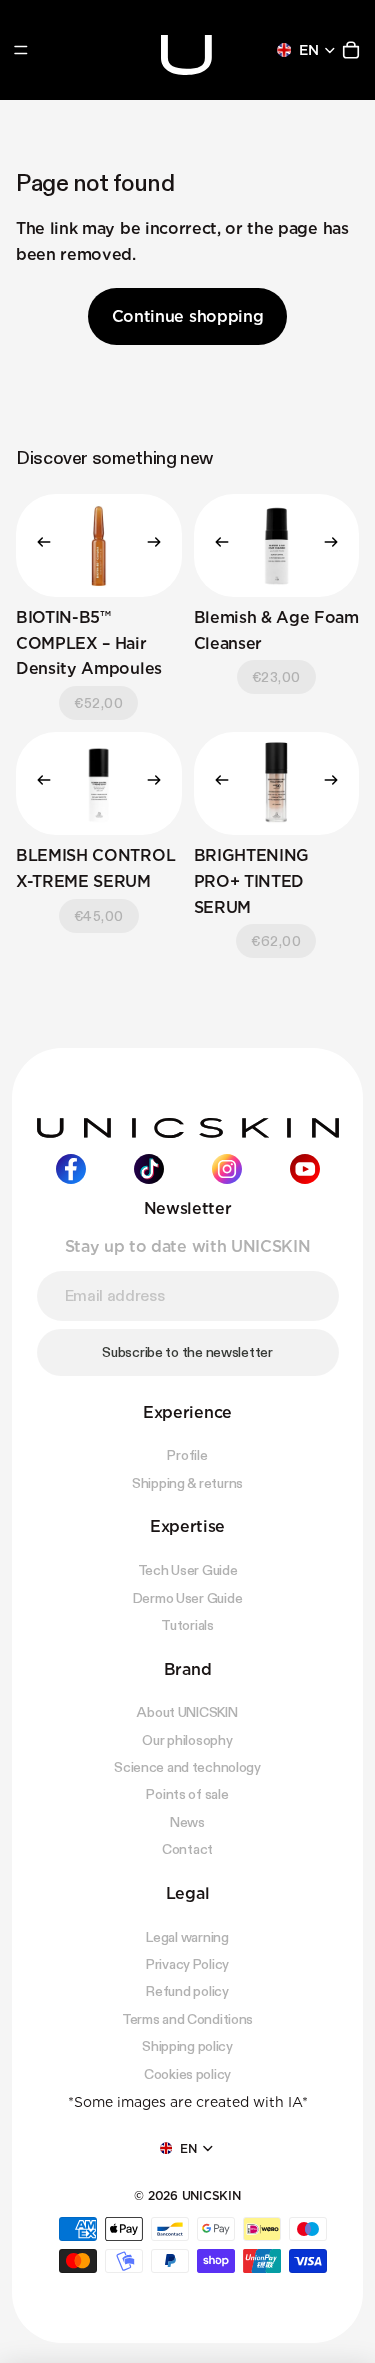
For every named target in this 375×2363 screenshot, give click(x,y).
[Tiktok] (149, 1169)
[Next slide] (160, 545)
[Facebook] (71, 1169)
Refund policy (187, 1991)
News (187, 1822)
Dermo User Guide (188, 1597)
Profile (187, 1455)
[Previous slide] (38, 545)
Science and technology (187, 1767)
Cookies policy (187, 2073)
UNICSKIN (211, 2195)
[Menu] (21, 50)
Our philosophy (187, 1740)
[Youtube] (305, 1169)
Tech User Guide (188, 1570)
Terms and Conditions (187, 2019)
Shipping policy (187, 2046)
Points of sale (187, 1794)
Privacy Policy (187, 1964)
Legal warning (187, 1936)
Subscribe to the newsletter (187, 1352)
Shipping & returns (187, 1483)
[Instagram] (227, 1169)
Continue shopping (188, 316)
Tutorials (187, 1625)
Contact (187, 1849)
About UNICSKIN (187, 1712)
